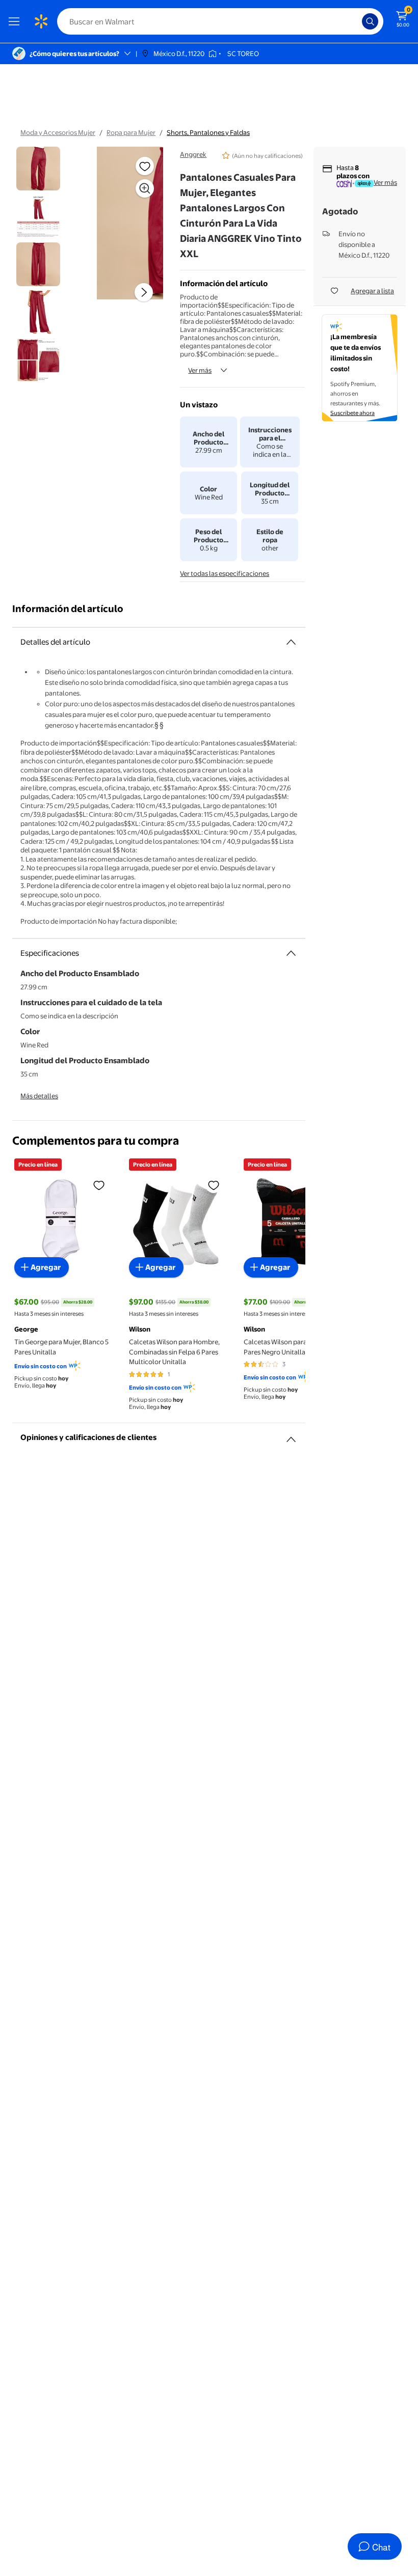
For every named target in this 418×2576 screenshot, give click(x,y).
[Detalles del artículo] (291, 642)
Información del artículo (68, 609)
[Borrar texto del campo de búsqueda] (357, 21)
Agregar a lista (372, 291)
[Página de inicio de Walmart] (41, 21)
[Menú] (16, 21)
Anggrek (193, 154)
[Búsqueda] (370, 21)
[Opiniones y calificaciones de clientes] (291, 1435)
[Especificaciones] (291, 953)
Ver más (200, 370)
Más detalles (39, 1096)
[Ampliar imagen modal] (145, 188)
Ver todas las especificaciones (225, 573)
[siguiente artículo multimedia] (144, 292)
